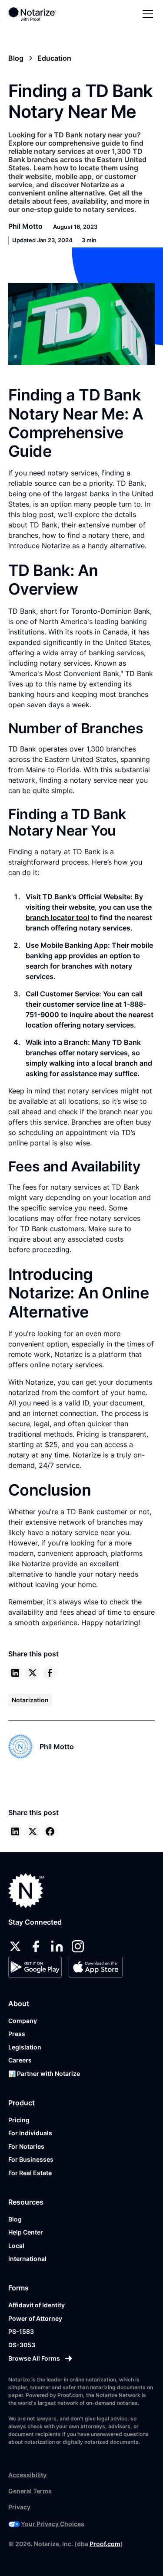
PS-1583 (21, 2331)
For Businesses (31, 2159)
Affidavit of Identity (37, 2305)
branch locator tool (57, 917)
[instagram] (78, 1946)
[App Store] (95, 1967)
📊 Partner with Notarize (44, 2073)
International (27, 2259)
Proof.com (105, 2544)
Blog (15, 2219)
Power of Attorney (35, 2318)
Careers (20, 2060)
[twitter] (33, 1673)
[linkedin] (15, 1673)
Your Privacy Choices (53, 2524)
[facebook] (50, 1673)
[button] (146, 14)
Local (16, 2246)
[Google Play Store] (35, 1967)
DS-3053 (22, 2345)
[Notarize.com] (26, 1891)
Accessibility (27, 2475)
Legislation (25, 2047)
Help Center (26, 2232)
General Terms (30, 2491)
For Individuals (30, 2133)
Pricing (19, 2120)
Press (17, 2034)
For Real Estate (30, 2173)
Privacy (19, 2507)
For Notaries (26, 2146)
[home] (39, 14)
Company (23, 2021)
